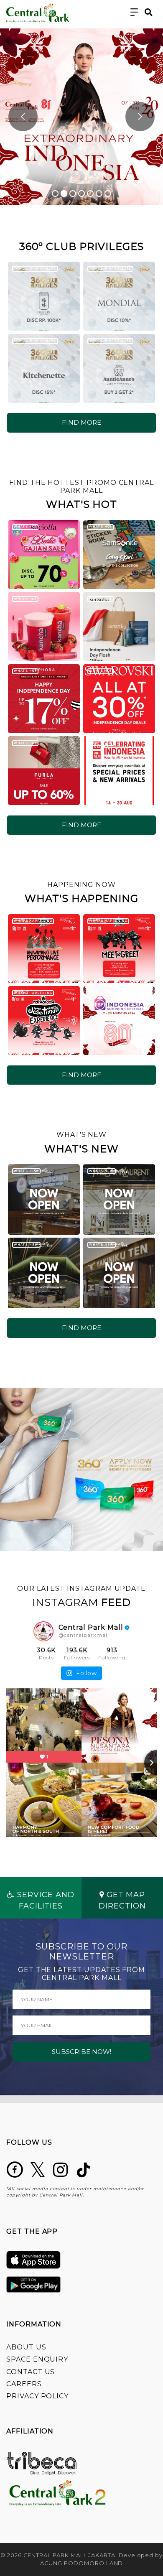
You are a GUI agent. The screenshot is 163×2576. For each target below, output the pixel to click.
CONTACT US (31, 2372)
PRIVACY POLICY (37, 2396)
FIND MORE (81, 422)
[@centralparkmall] (43, 1631)
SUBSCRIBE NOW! (81, 2052)
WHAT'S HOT (25, 526)
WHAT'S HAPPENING (33, 921)
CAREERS (24, 2384)
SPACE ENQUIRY (37, 2359)
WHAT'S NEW (26, 1171)
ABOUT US (26, 2347)
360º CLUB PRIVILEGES (35, 269)
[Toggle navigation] (134, 12)
